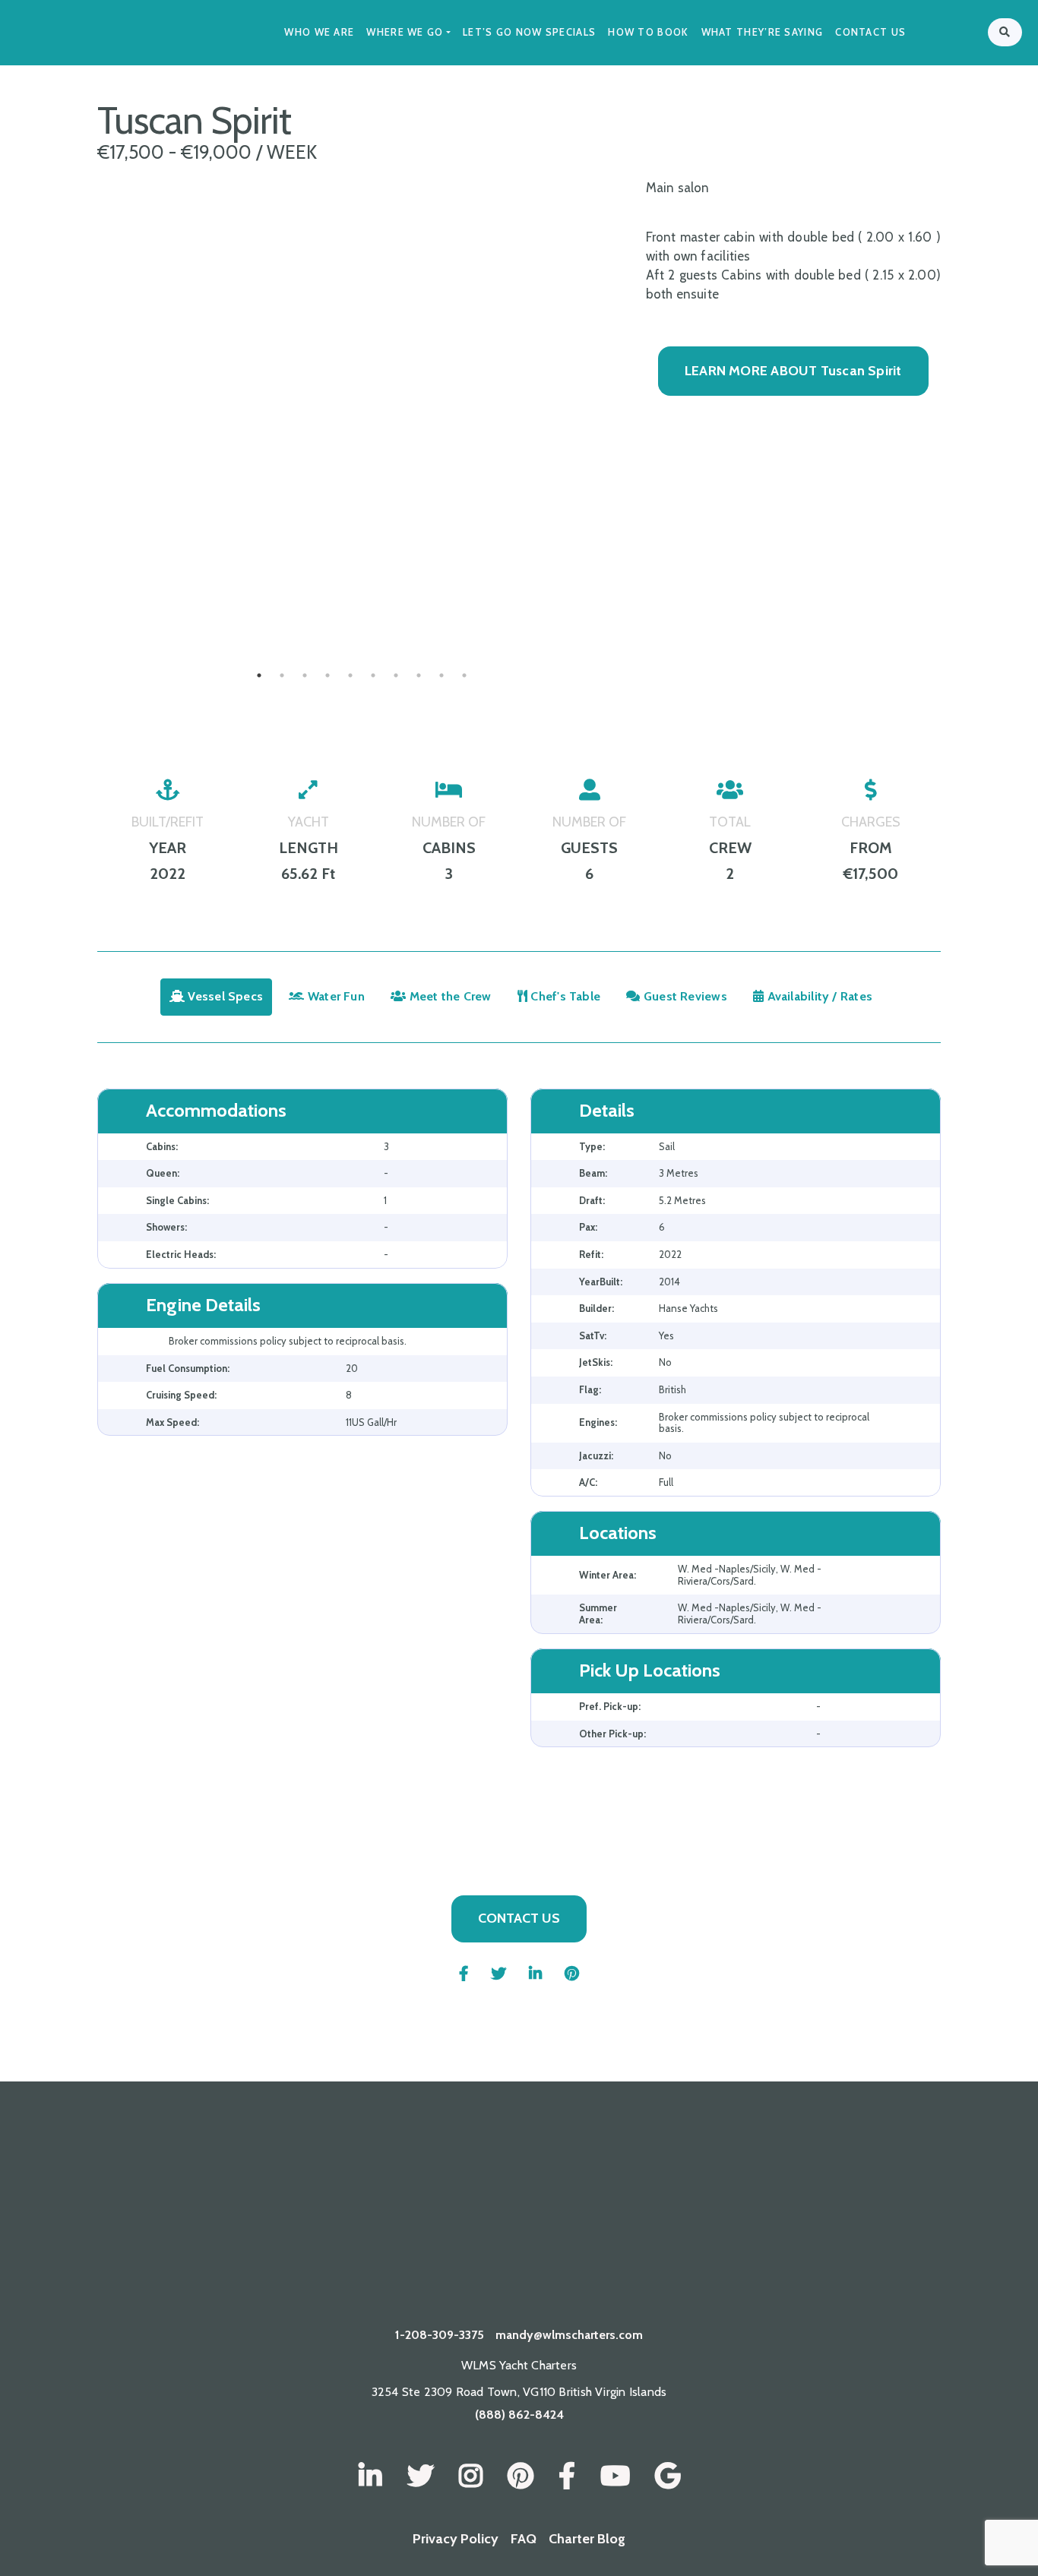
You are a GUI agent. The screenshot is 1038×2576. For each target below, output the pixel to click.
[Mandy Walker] (370, 2476)
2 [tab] (282, 675)
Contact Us (870, 32)
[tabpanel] (362, 600)
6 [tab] (373, 675)
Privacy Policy (456, 2539)
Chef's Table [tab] (564, 996)
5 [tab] (350, 675)
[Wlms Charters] (521, 2476)
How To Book (648, 32)
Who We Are (319, 32)
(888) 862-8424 (519, 2415)
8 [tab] (419, 675)
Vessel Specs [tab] (224, 996)
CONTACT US (519, 1918)
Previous (86, 599)
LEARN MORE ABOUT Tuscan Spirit (793, 371)
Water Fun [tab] (335, 996)
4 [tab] (328, 675)
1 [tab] (259, 675)
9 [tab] (441, 675)
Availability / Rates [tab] (818, 996)
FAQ (524, 2539)
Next (638, 599)
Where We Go (405, 32)
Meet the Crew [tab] (449, 996)
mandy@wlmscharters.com (569, 2335)
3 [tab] (305, 675)
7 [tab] (396, 675)
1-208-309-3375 (440, 2335)
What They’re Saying (763, 32)
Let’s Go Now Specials (529, 32)
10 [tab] (464, 675)
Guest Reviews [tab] (684, 996)
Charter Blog (587, 2539)
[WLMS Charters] (421, 2476)
